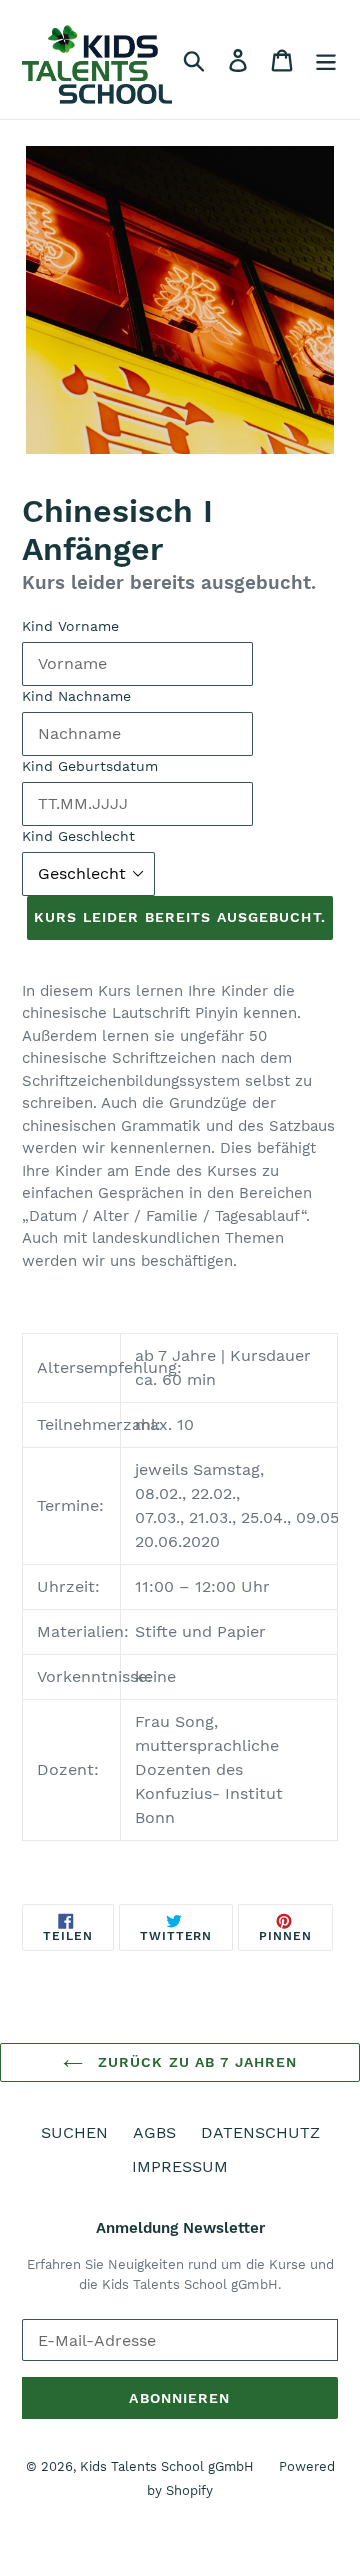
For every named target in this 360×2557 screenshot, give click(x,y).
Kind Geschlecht (78, 836)
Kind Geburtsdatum (90, 766)
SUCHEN (74, 2132)
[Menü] (326, 59)
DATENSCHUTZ (260, 2132)
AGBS (154, 2132)
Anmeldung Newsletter (180, 2228)
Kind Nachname (76, 696)
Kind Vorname (70, 626)
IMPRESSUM (180, 2166)
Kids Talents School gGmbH (167, 2466)
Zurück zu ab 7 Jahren (195, 2062)
